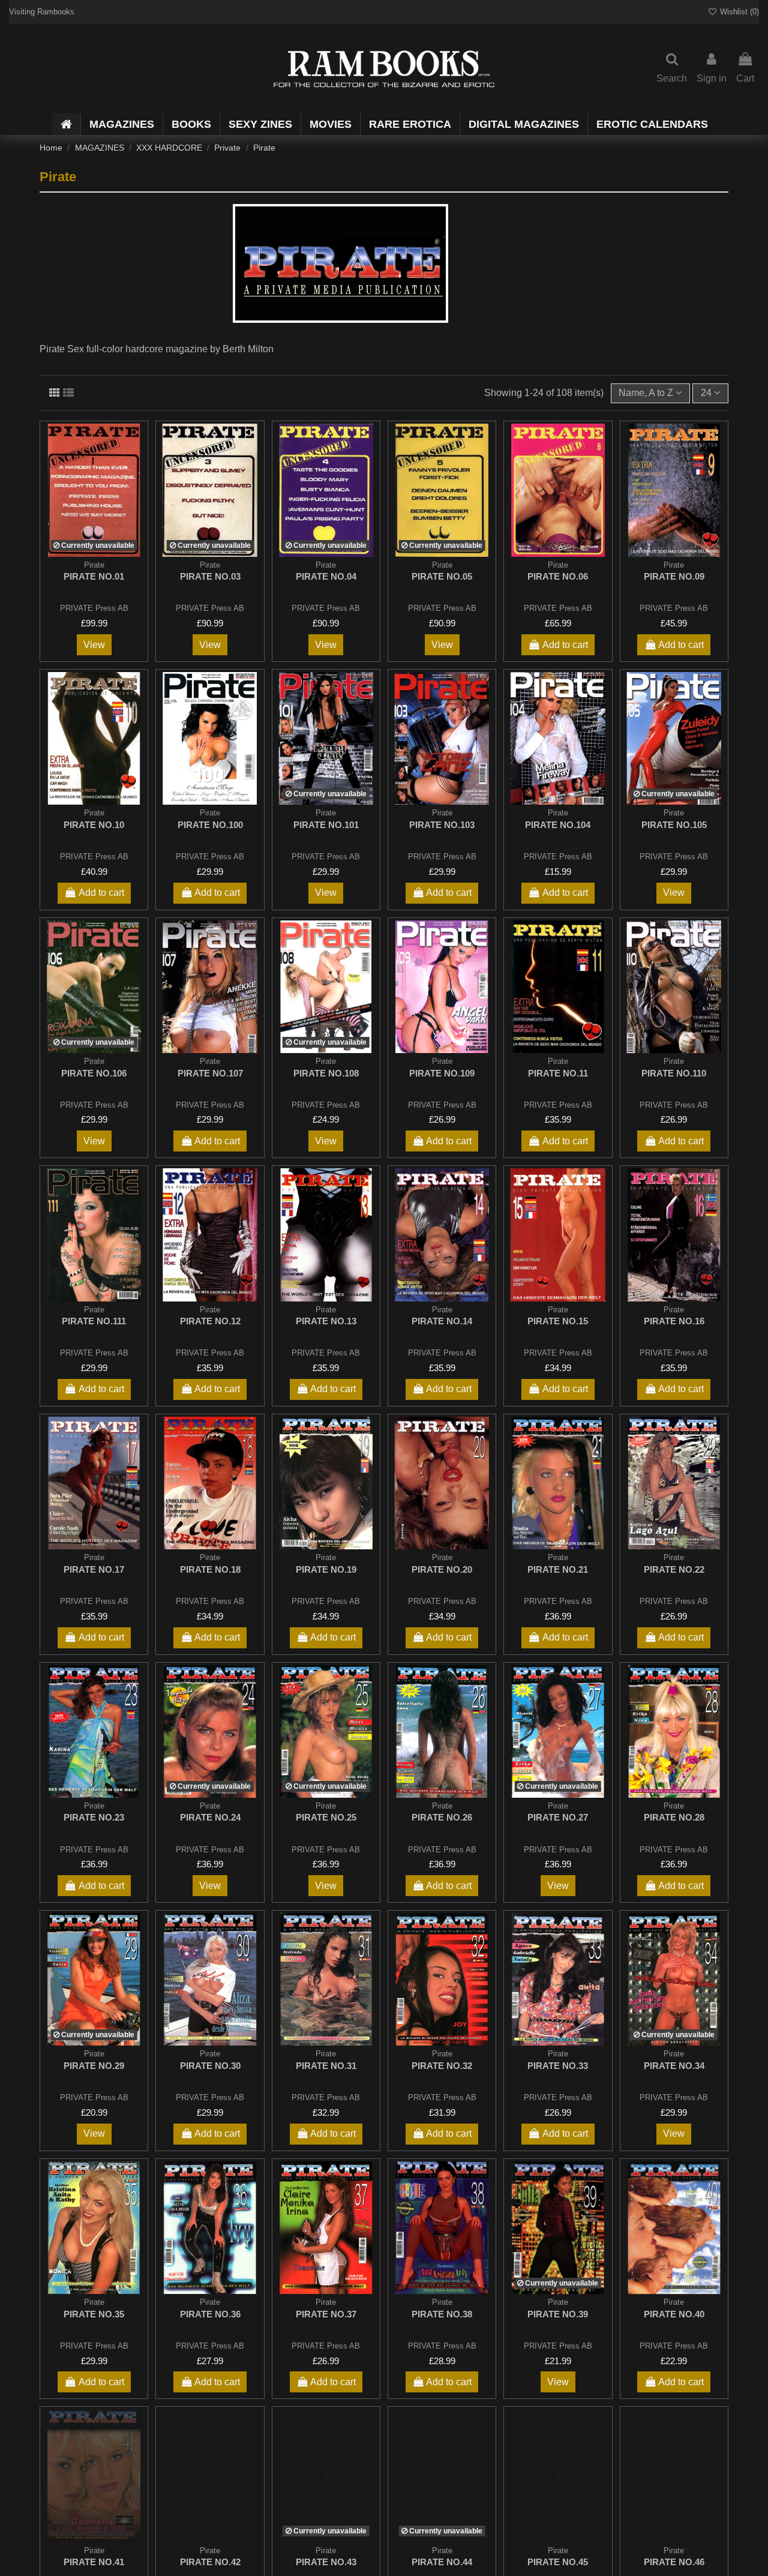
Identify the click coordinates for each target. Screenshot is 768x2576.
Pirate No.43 (326, 2562)
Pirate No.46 (674, 2562)
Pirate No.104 (558, 825)
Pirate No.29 (94, 2066)
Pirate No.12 (210, 1321)
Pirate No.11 (558, 1073)
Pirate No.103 (442, 825)
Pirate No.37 (326, 2314)
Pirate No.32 (442, 2066)
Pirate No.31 (326, 2066)
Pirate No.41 (94, 2562)
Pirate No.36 (210, 2314)
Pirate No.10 (94, 825)
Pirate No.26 (442, 1817)
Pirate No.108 (326, 1073)
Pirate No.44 (442, 2562)
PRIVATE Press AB (94, 608)
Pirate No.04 (326, 576)
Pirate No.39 (558, 2314)
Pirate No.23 (94, 1817)
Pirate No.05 (442, 576)
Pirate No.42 (210, 2562)
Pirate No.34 (674, 2066)
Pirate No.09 (674, 576)
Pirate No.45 (558, 2562)
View (94, 645)
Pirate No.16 (674, 1321)
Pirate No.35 (94, 2314)
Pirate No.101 (326, 825)
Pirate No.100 (210, 825)
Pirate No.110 (674, 1073)
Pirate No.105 (674, 825)
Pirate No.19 (326, 1569)
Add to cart (565, 645)
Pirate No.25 (326, 1817)
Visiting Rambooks (42, 12)
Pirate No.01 (94, 576)
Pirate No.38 (442, 2314)
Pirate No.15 (558, 1321)
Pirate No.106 (94, 1073)
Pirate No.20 (442, 1569)
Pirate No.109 (442, 1073)
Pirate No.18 (210, 1569)
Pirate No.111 (94, 1321)
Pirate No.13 (326, 1321)
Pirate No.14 (442, 1321)
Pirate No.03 (210, 576)
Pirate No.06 (558, 576)
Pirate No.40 (674, 2314)
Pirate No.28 (674, 1817)
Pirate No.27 (558, 1817)
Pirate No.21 (558, 1569)
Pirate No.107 (210, 1073)
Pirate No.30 (210, 2066)
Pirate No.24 (210, 1817)
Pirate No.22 (674, 1569)
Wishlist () (738, 12)
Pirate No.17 (94, 1569)
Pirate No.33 (558, 2066)
